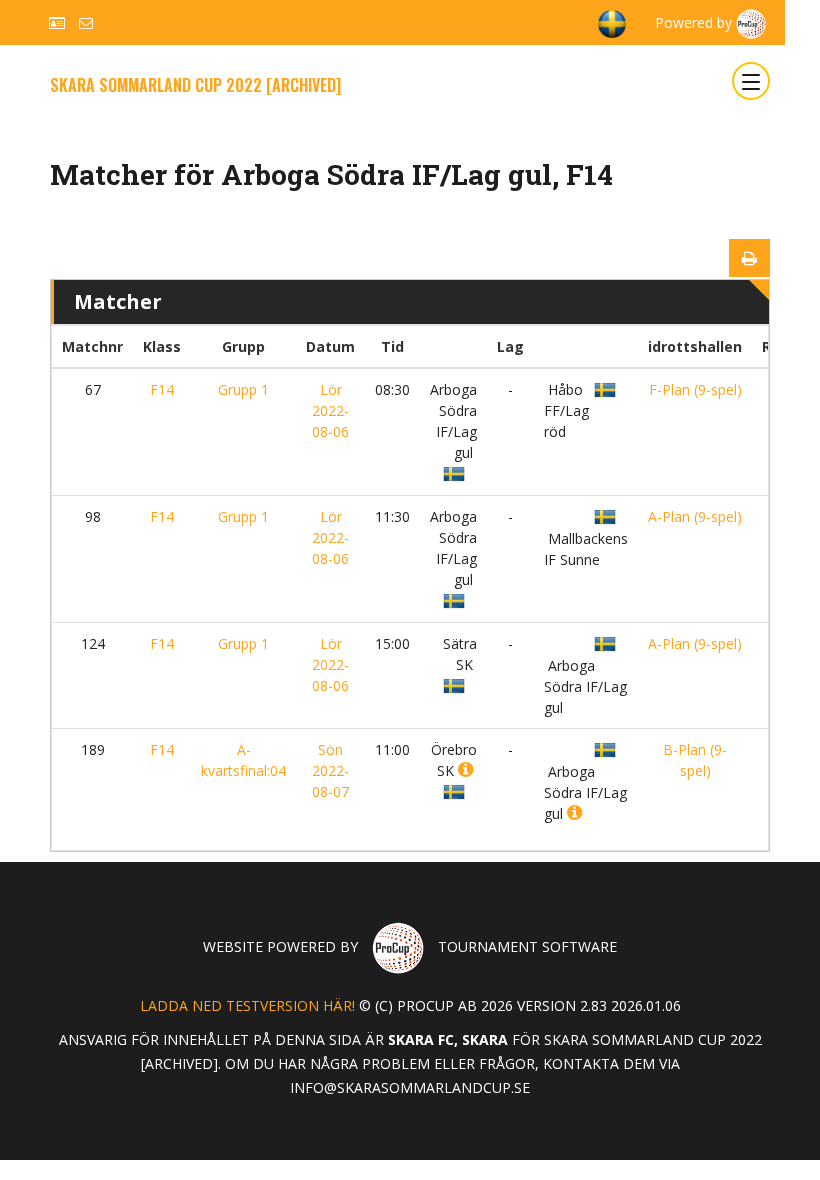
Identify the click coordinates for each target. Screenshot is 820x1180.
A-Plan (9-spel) (695, 516)
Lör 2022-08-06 (330, 410)
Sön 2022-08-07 (330, 770)
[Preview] (749, 258)
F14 (162, 389)
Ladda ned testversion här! (247, 1005)
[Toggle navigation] (751, 81)
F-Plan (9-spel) (695, 389)
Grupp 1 (243, 389)
